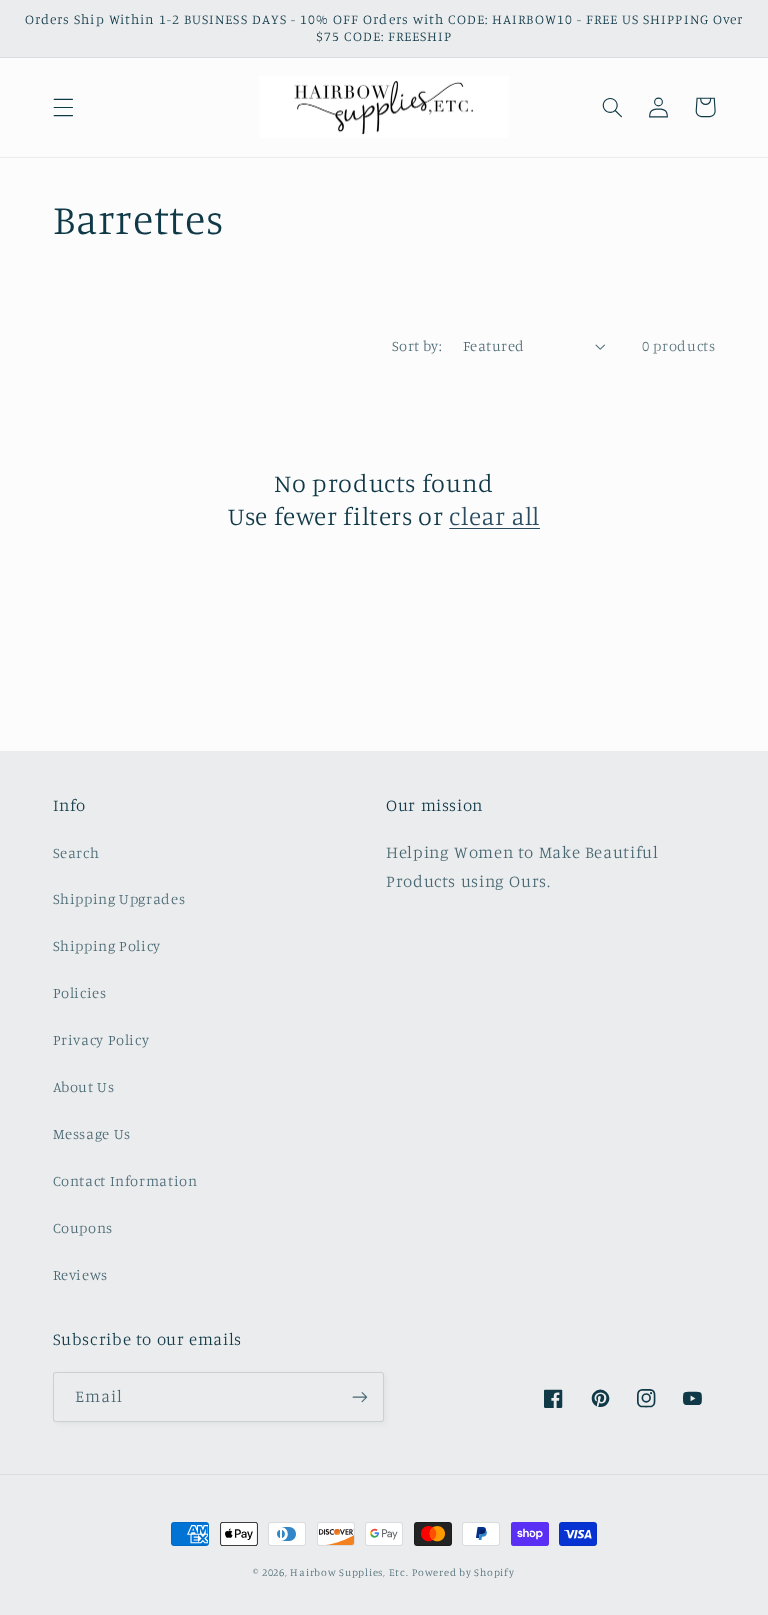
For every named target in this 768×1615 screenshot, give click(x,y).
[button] (63, 107)
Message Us (92, 1133)
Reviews (80, 1274)
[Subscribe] (360, 1396)
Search (76, 852)
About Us (84, 1086)
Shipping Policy (107, 945)
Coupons (83, 1227)
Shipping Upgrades (119, 898)
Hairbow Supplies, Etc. (349, 1572)
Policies (80, 992)
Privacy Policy (101, 1039)
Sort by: (417, 345)
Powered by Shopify (463, 1572)
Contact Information (125, 1180)
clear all (494, 515)
